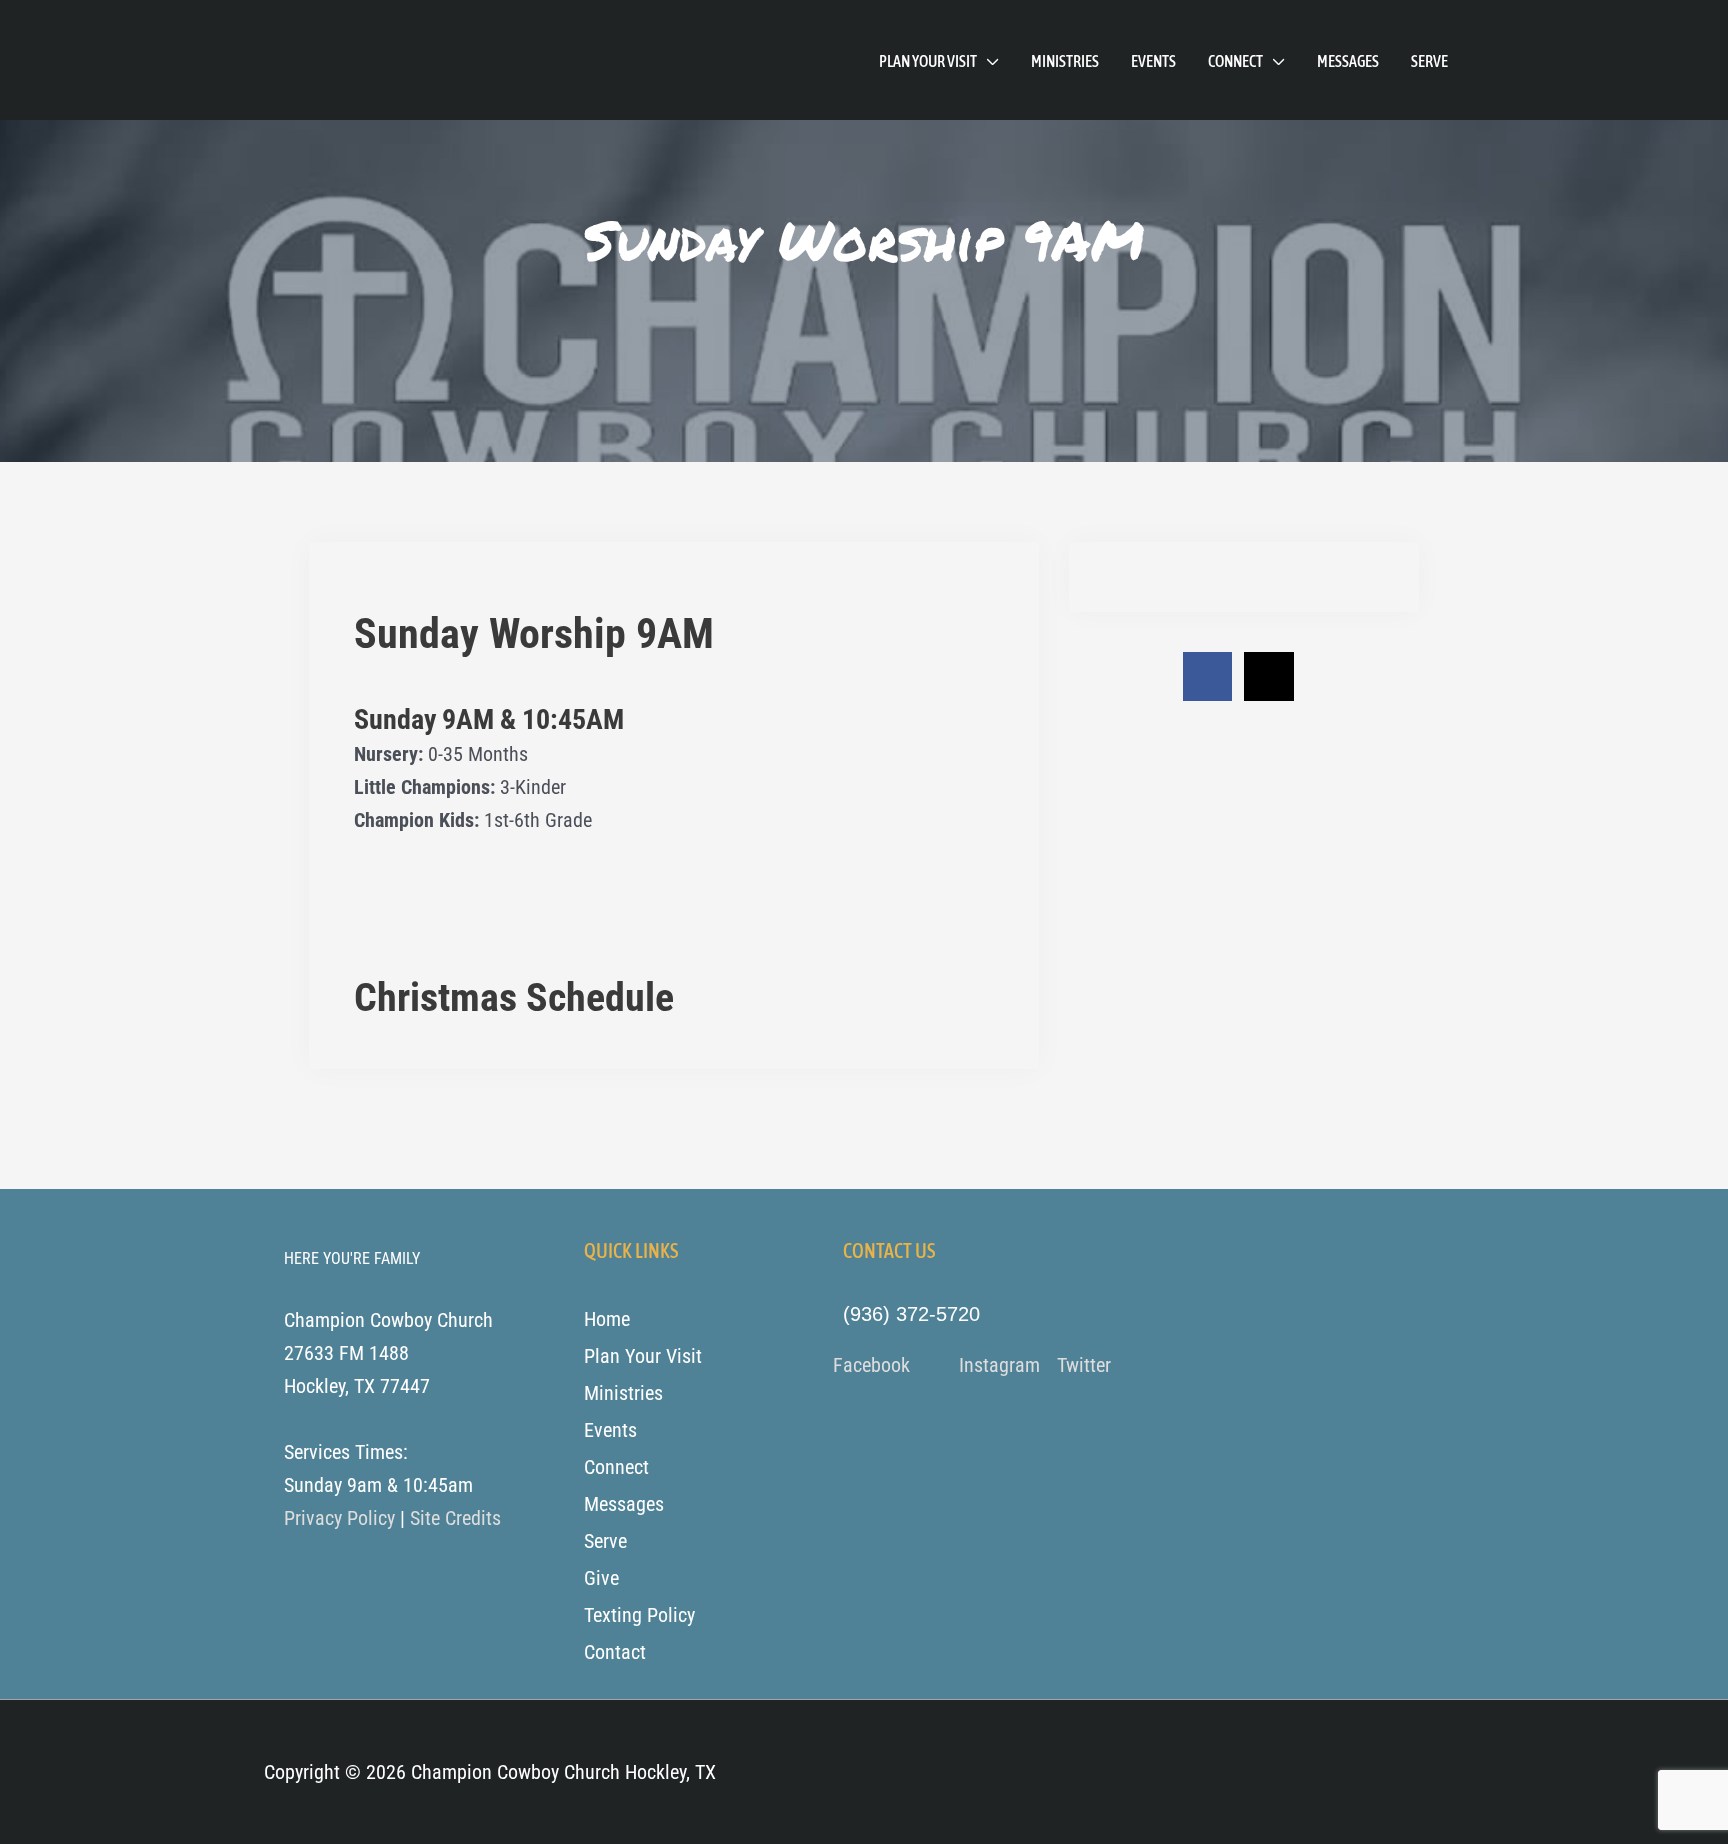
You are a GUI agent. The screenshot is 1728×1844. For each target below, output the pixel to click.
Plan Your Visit (928, 61)
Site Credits (455, 1518)
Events (1153, 61)
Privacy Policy (339, 1518)
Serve (1429, 61)
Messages (1348, 61)
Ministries (1065, 61)
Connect (1235, 61)
